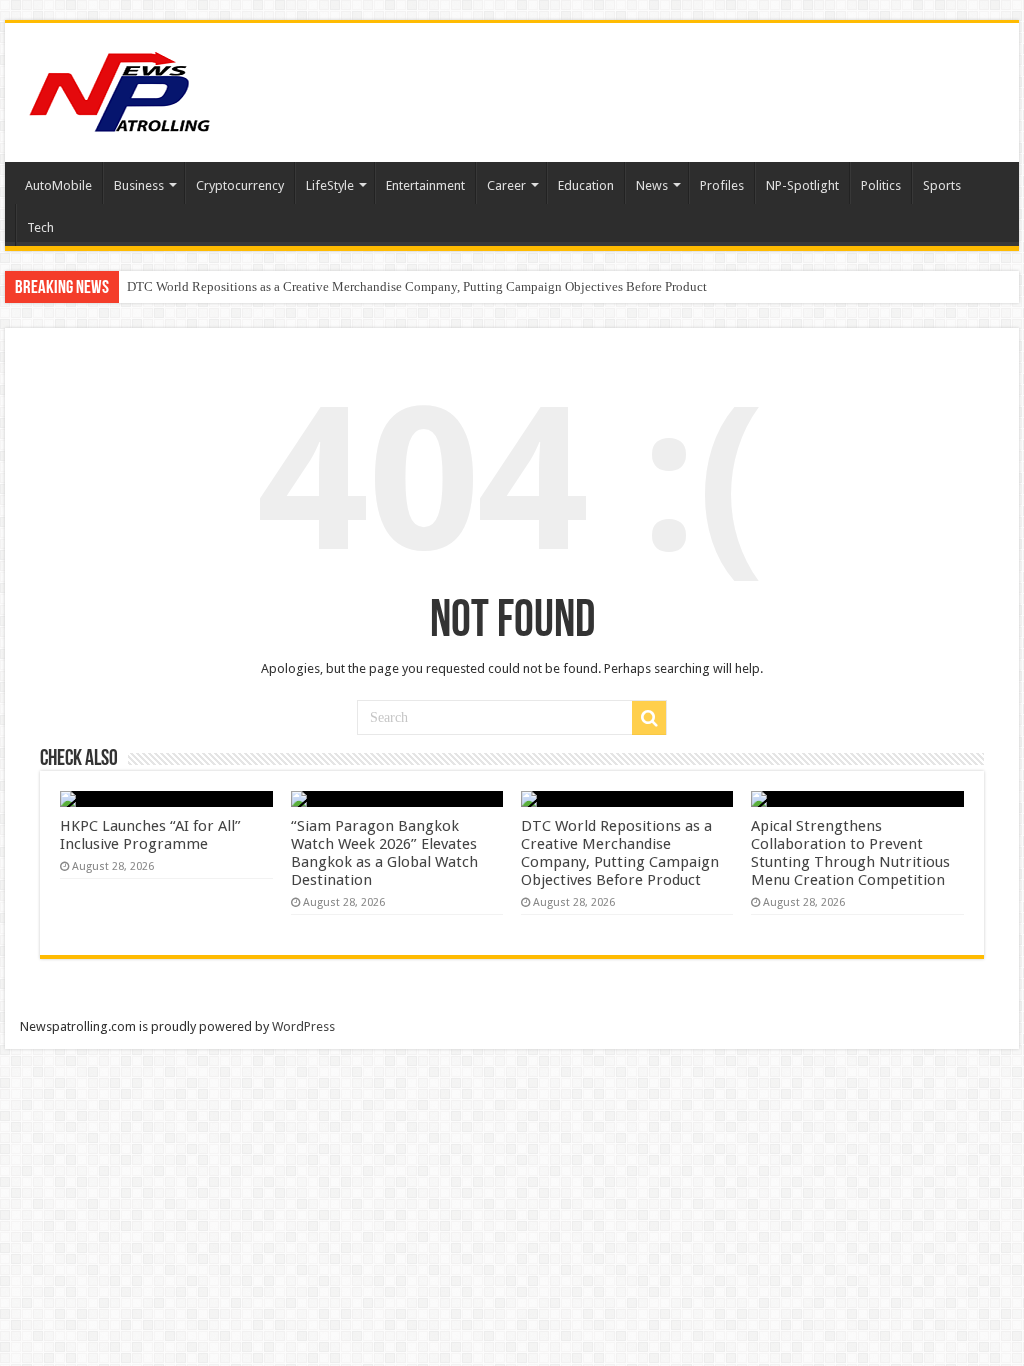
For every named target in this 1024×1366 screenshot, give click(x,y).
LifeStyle (330, 185)
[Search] (649, 718)
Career (506, 185)
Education (586, 185)
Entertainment (425, 185)
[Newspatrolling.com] (120, 89)
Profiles (722, 185)
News (652, 185)
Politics (881, 185)
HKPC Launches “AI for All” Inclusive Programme (150, 835)
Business (139, 185)
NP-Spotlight (802, 185)
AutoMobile (58, 185)
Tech (40, 227)
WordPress (303, 1026)
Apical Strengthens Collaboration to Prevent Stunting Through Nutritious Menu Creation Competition (850, 853)
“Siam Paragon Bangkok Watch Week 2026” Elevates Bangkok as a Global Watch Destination (384, 853)
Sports (942, 185)
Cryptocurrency (240, 185)
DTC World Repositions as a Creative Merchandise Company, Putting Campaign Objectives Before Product (417, 286)
